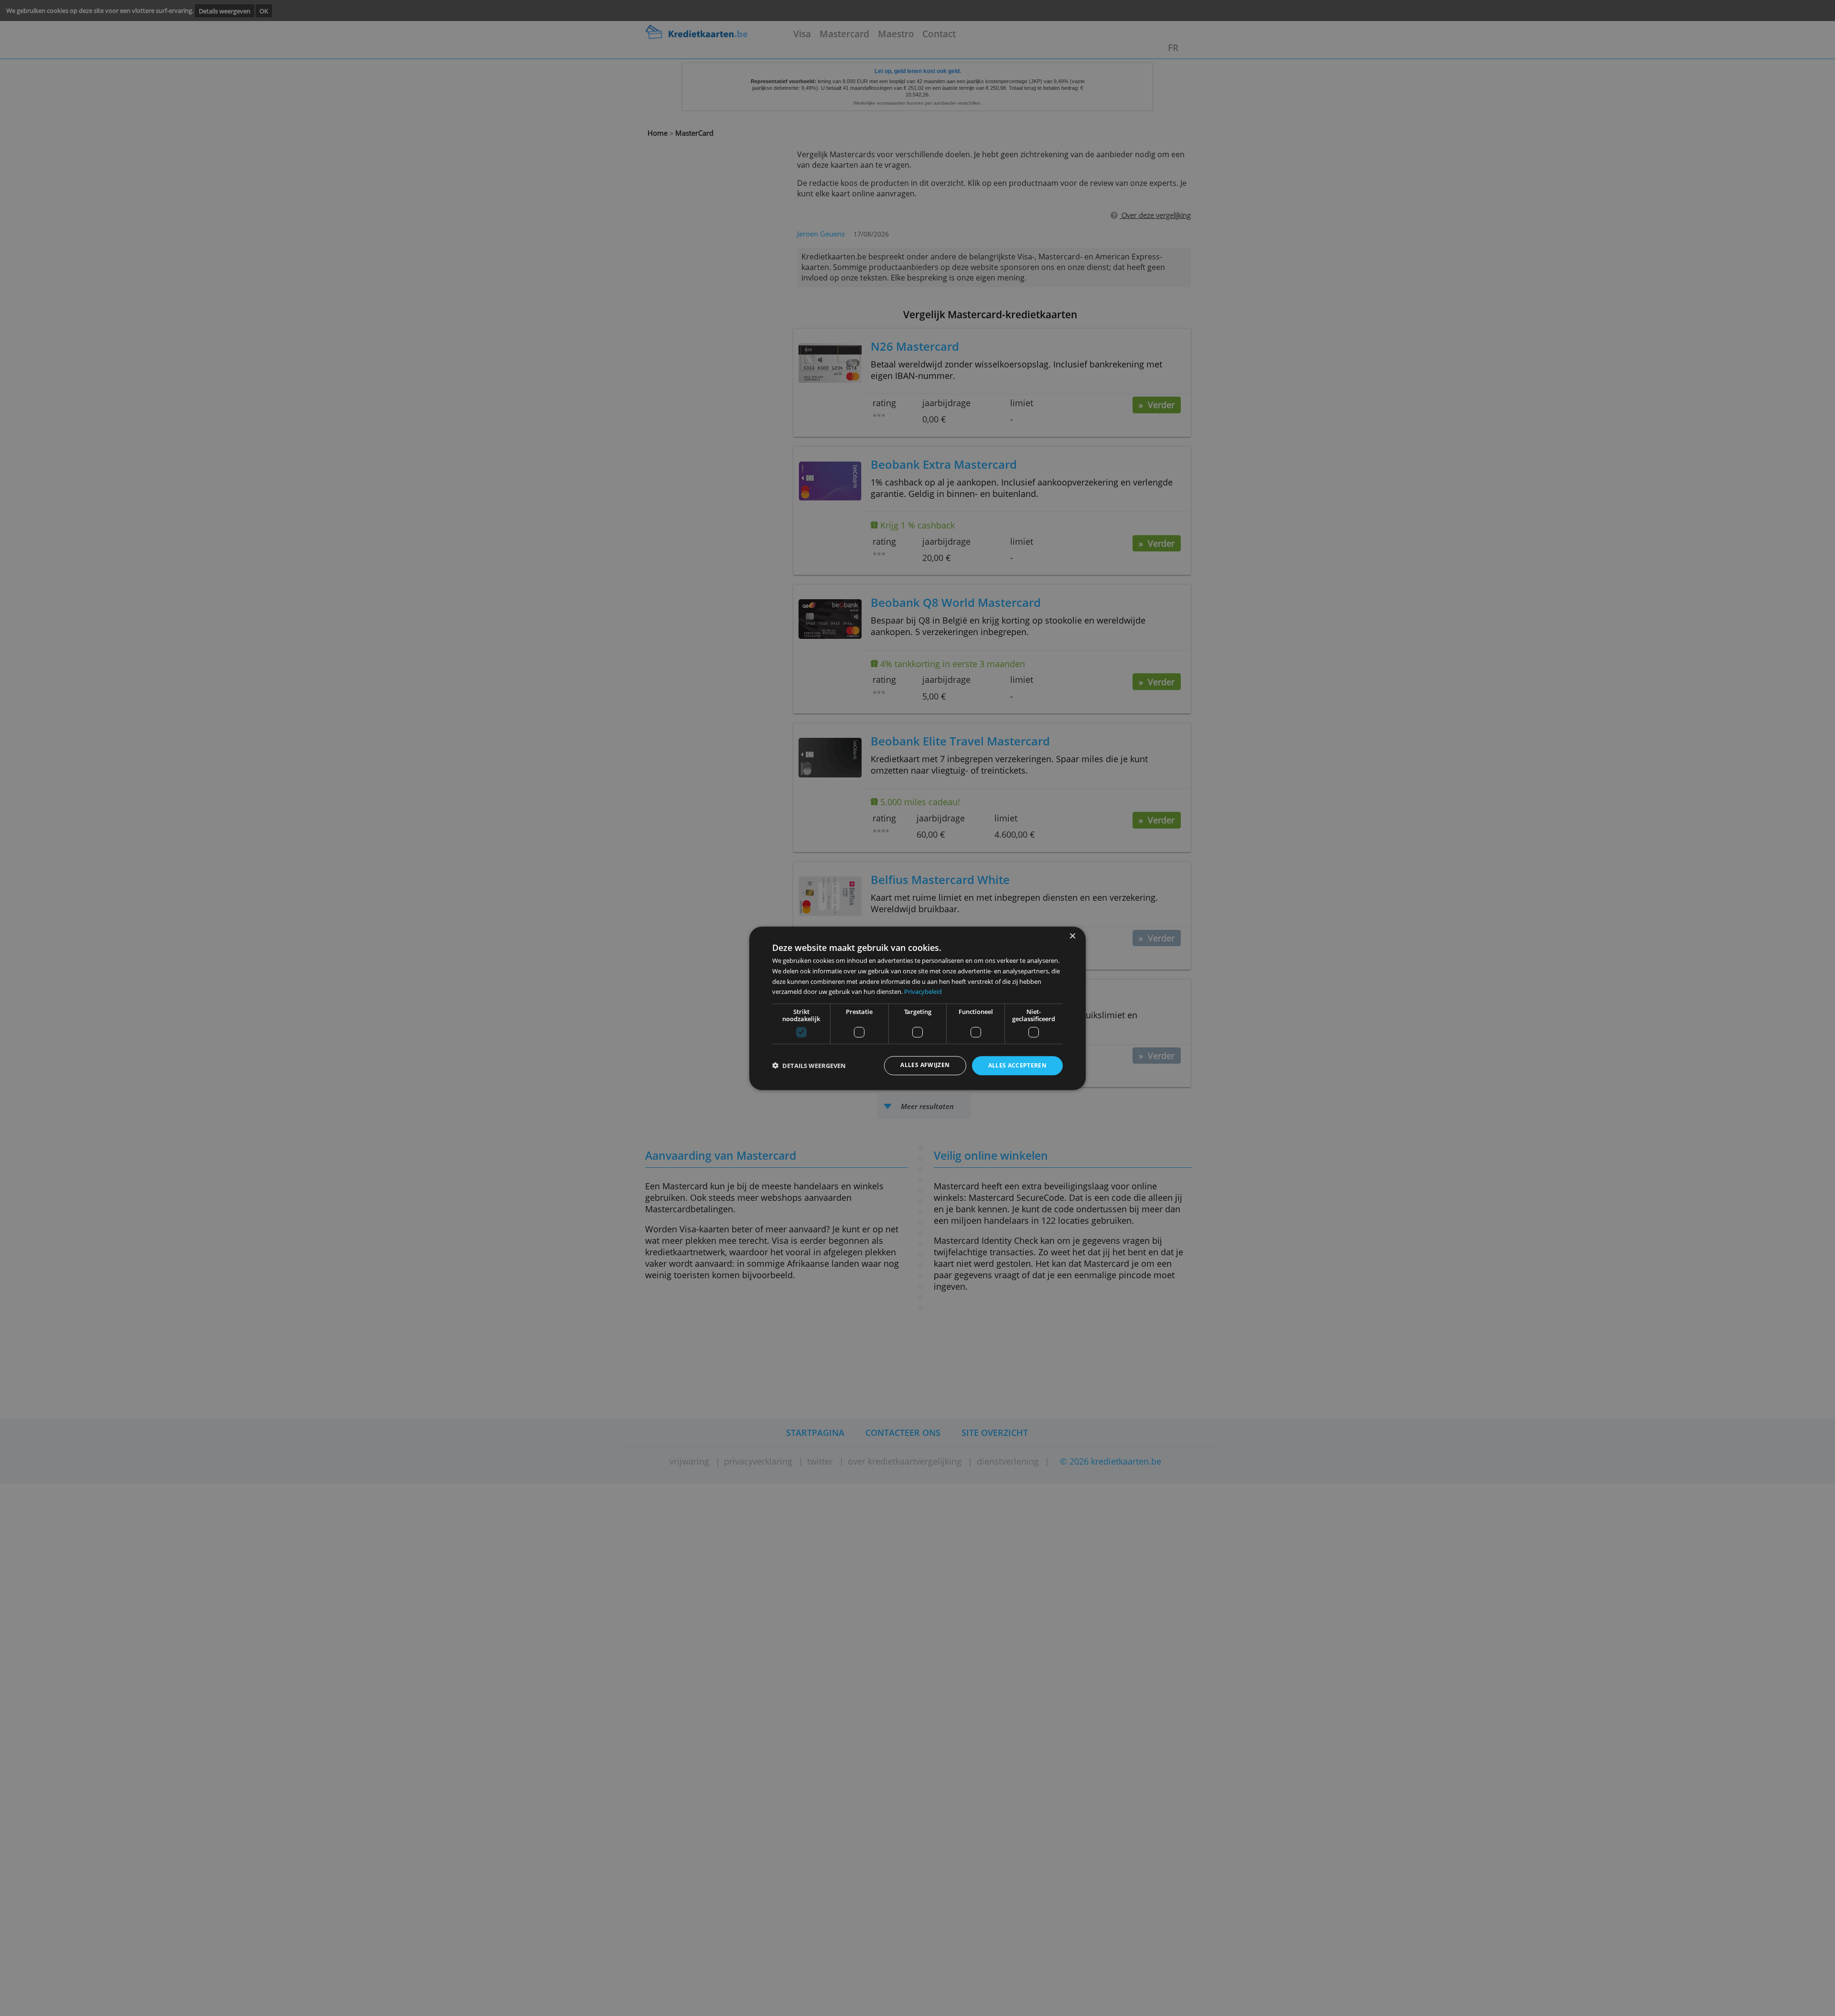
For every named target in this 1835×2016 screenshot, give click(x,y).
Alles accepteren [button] (1018, 1065)
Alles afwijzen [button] (925, 1065)
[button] (809, 1066)
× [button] (1072, 936)
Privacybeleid (923, 992)
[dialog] (917, 1008)
